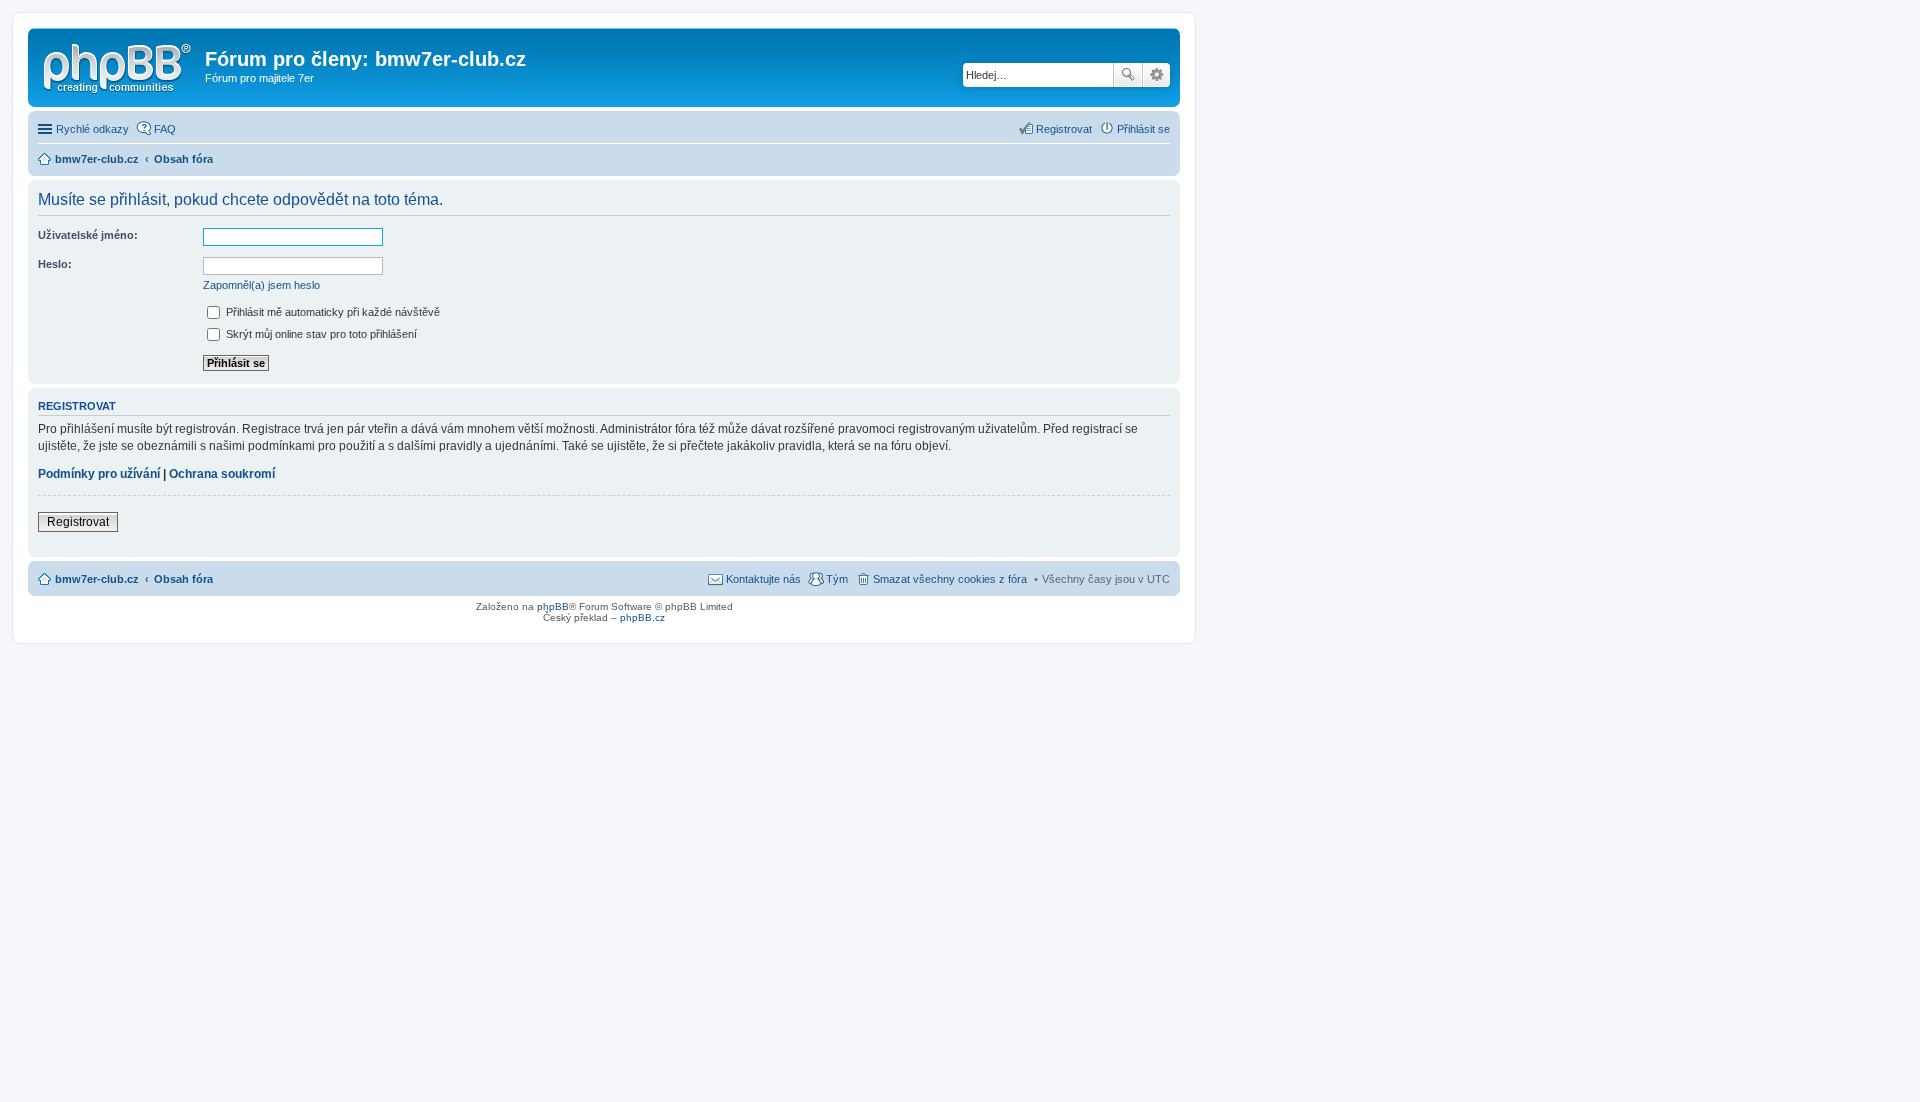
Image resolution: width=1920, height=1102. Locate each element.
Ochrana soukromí (222, 474)
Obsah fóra (183, 579)
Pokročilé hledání (1156, 75)
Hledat (1128, 75)
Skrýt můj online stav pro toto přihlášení (320, 334)
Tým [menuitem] (837, 579)
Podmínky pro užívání (99, 474)
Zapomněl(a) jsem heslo (261, 285)
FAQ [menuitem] (165, 129)
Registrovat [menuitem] (1064, 129)
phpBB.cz (642, 617)
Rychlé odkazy (92, 129)
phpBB (553, 606)
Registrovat (78, 522)
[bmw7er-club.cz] (119, 65)
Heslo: (55, 264)
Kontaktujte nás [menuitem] (763, 579)
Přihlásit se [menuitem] (1143, 129)
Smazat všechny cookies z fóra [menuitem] (950, 579)
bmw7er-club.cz (97, 579)
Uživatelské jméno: (88, 235)
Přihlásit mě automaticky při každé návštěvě (331, 312)
